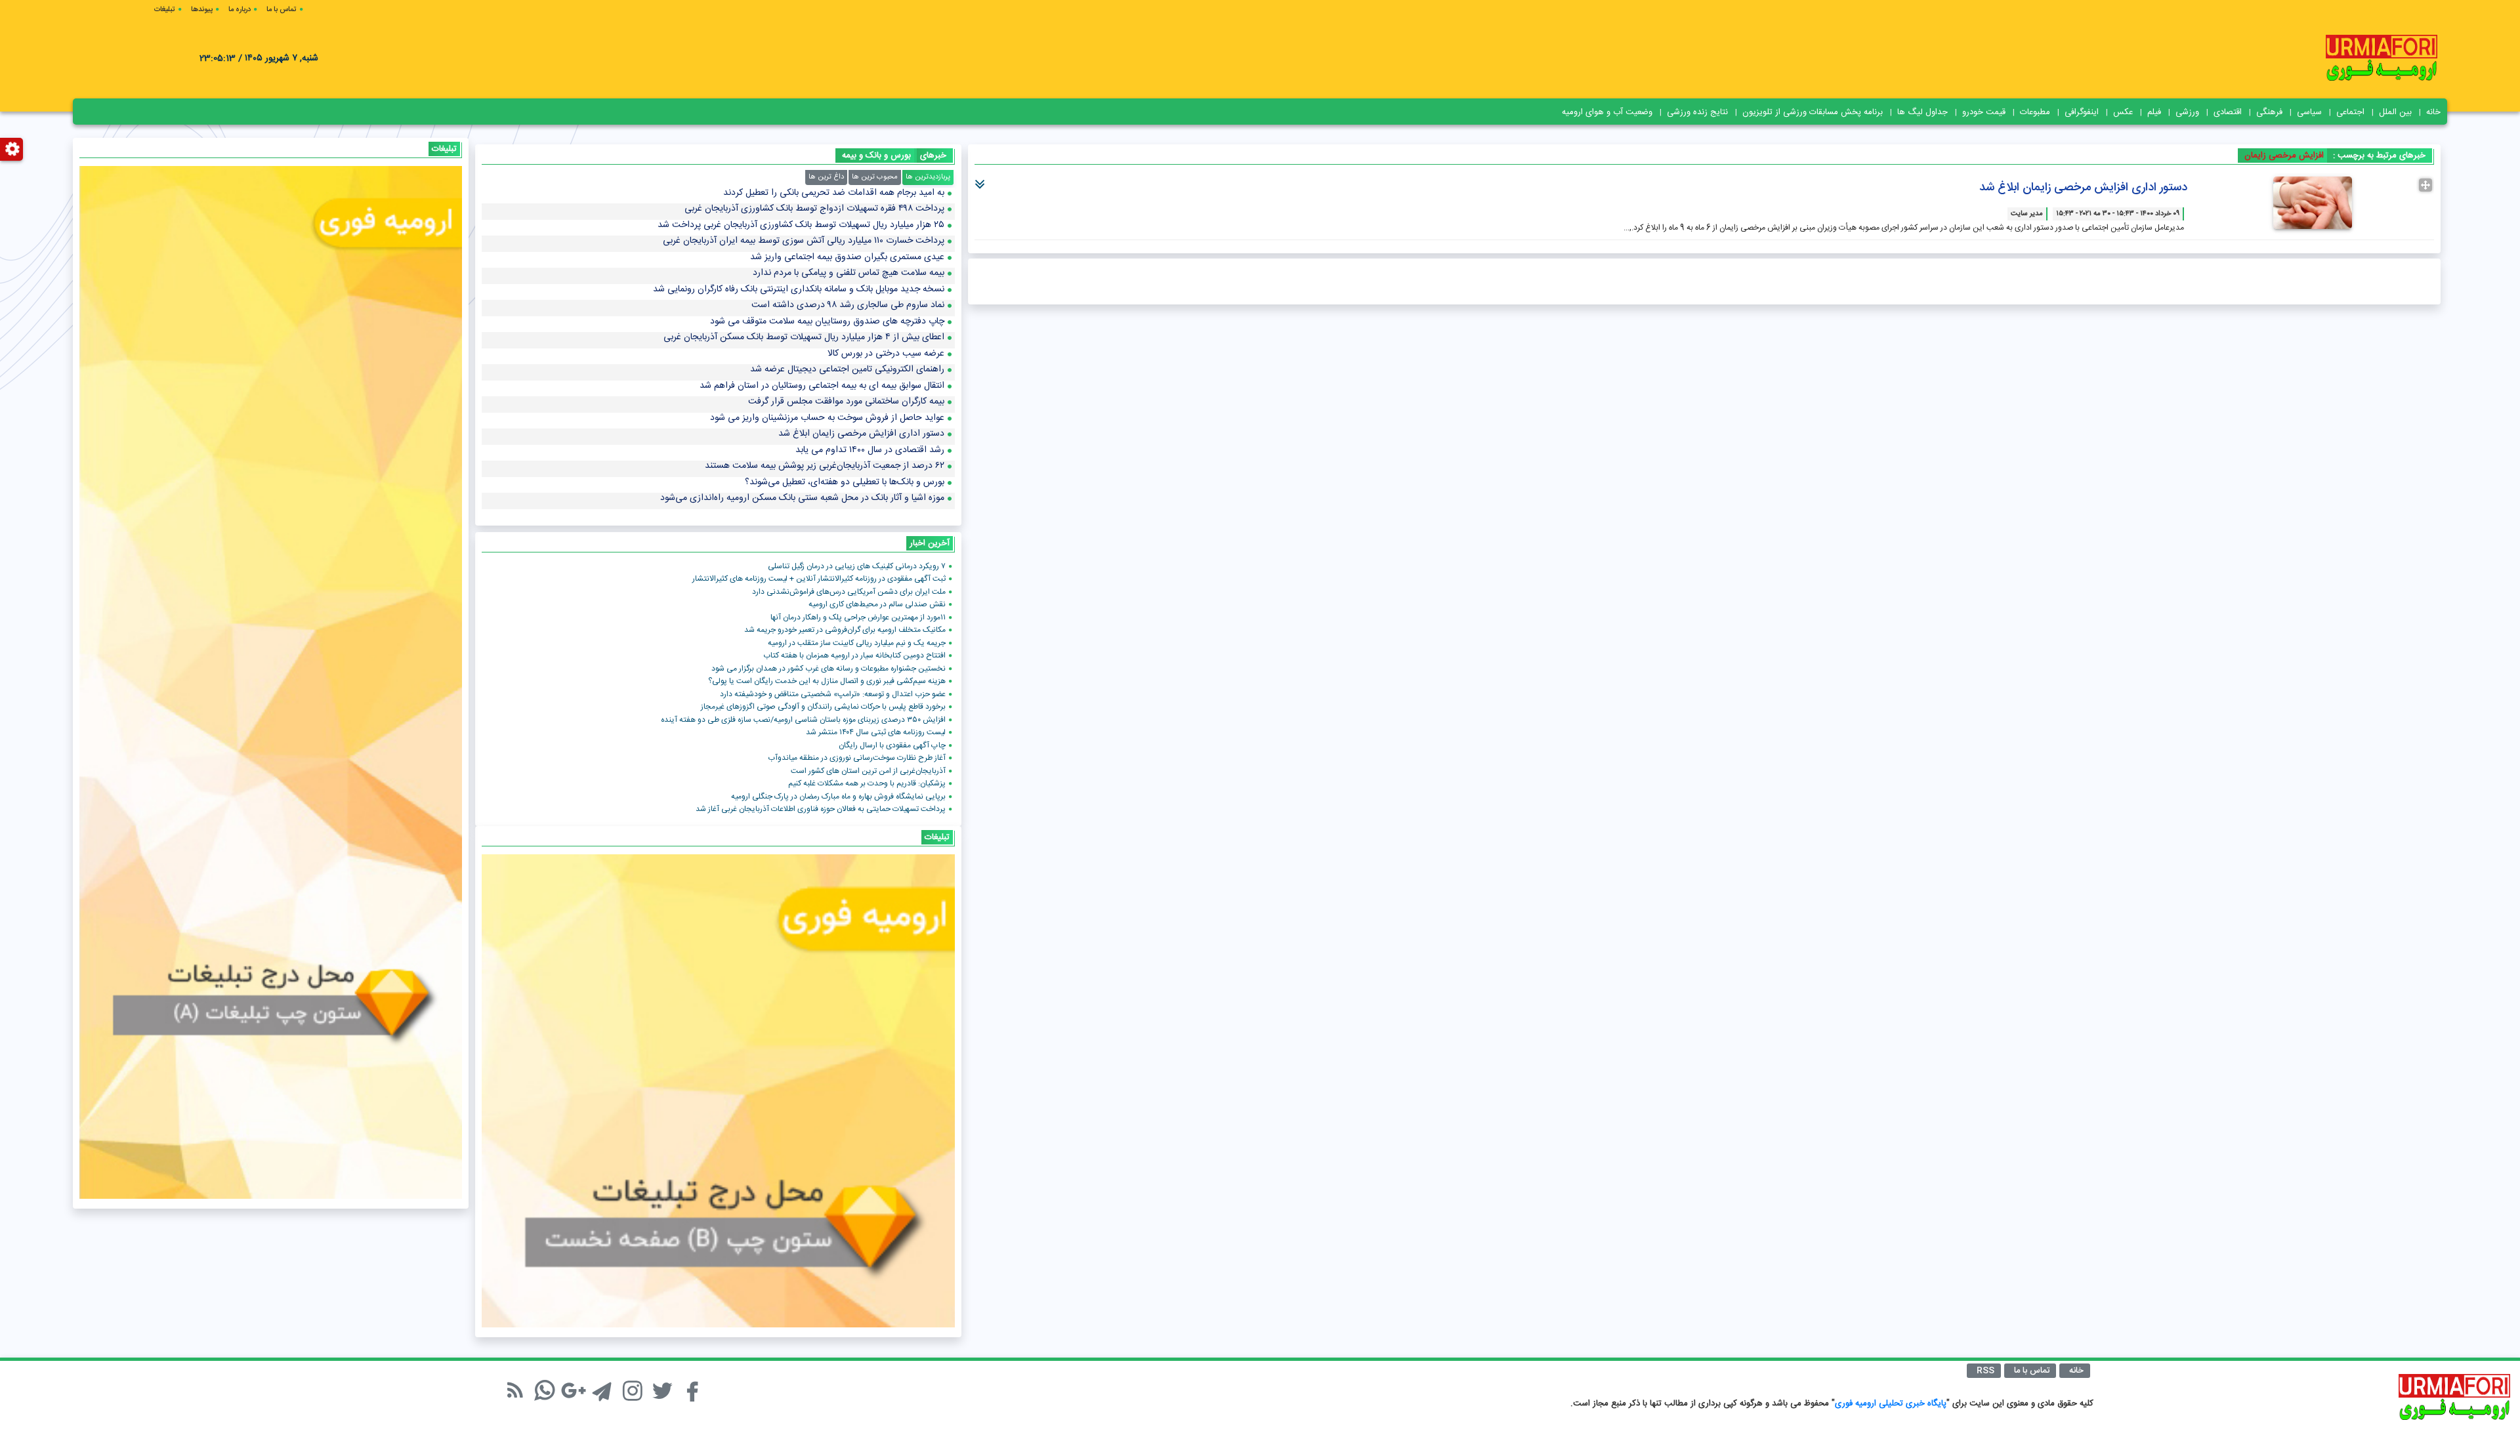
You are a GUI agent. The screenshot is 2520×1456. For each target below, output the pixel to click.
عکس (2123, 112)
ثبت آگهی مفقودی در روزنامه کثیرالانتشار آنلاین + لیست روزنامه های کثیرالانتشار (819, 579)
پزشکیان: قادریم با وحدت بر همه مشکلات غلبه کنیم (867, 783)
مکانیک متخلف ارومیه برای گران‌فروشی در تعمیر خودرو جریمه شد (845, 630)
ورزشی (2187, 112)
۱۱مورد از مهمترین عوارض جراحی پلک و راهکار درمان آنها (858, 617)
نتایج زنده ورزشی (1697, 112)
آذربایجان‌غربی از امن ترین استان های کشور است (868, 771)
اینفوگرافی (2082, 112)
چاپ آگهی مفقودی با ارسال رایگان (892, 745)
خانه (2433, 112)
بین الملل (2395, 112)
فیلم (2154, 112)
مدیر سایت (2027, 214)
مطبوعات (2035, 112)
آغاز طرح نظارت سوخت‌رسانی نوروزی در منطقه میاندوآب (857, 758)
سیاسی (2309, 112)
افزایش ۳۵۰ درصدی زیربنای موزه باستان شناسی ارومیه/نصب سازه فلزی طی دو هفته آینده (803, 720)
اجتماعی (2350, 112)
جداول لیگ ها (1922, 112)
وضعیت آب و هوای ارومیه (1607, 112)
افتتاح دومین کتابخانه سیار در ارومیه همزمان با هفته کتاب (854, 655)
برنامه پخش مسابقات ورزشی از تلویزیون (1813, 112)
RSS (1985, 1371)
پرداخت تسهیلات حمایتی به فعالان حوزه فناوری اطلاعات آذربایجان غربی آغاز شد (821, 809)
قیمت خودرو (1984, 112)
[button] (981, 179)
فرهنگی (2269, 112)
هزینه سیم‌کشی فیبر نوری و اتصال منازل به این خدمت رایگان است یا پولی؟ (827, 681)
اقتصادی (2228, 112)
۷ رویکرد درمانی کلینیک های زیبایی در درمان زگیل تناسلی (857, 566)
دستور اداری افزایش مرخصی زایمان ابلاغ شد (2083, 188)
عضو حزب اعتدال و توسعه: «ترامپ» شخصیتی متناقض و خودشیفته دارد (833, 694)
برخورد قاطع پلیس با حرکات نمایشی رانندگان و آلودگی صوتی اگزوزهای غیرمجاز (823, 707)
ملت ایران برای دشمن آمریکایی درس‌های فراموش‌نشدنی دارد (849, 592)
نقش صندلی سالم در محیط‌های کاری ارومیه (877, 604)
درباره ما (240, 10)
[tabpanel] (718, 352)
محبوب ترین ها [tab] (875, 177)
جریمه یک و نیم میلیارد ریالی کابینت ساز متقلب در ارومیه (857, 643)
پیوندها (202, 10)
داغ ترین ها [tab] (826, 177)
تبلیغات (165, 10)
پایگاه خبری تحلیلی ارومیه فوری (1891, 1404)
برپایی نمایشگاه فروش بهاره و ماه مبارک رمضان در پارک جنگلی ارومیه (838, 797)
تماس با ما (282, 10)
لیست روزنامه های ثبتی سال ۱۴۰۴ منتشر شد (876, 732)
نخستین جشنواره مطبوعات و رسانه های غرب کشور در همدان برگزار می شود (829, 669)
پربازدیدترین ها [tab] (928, 177)
